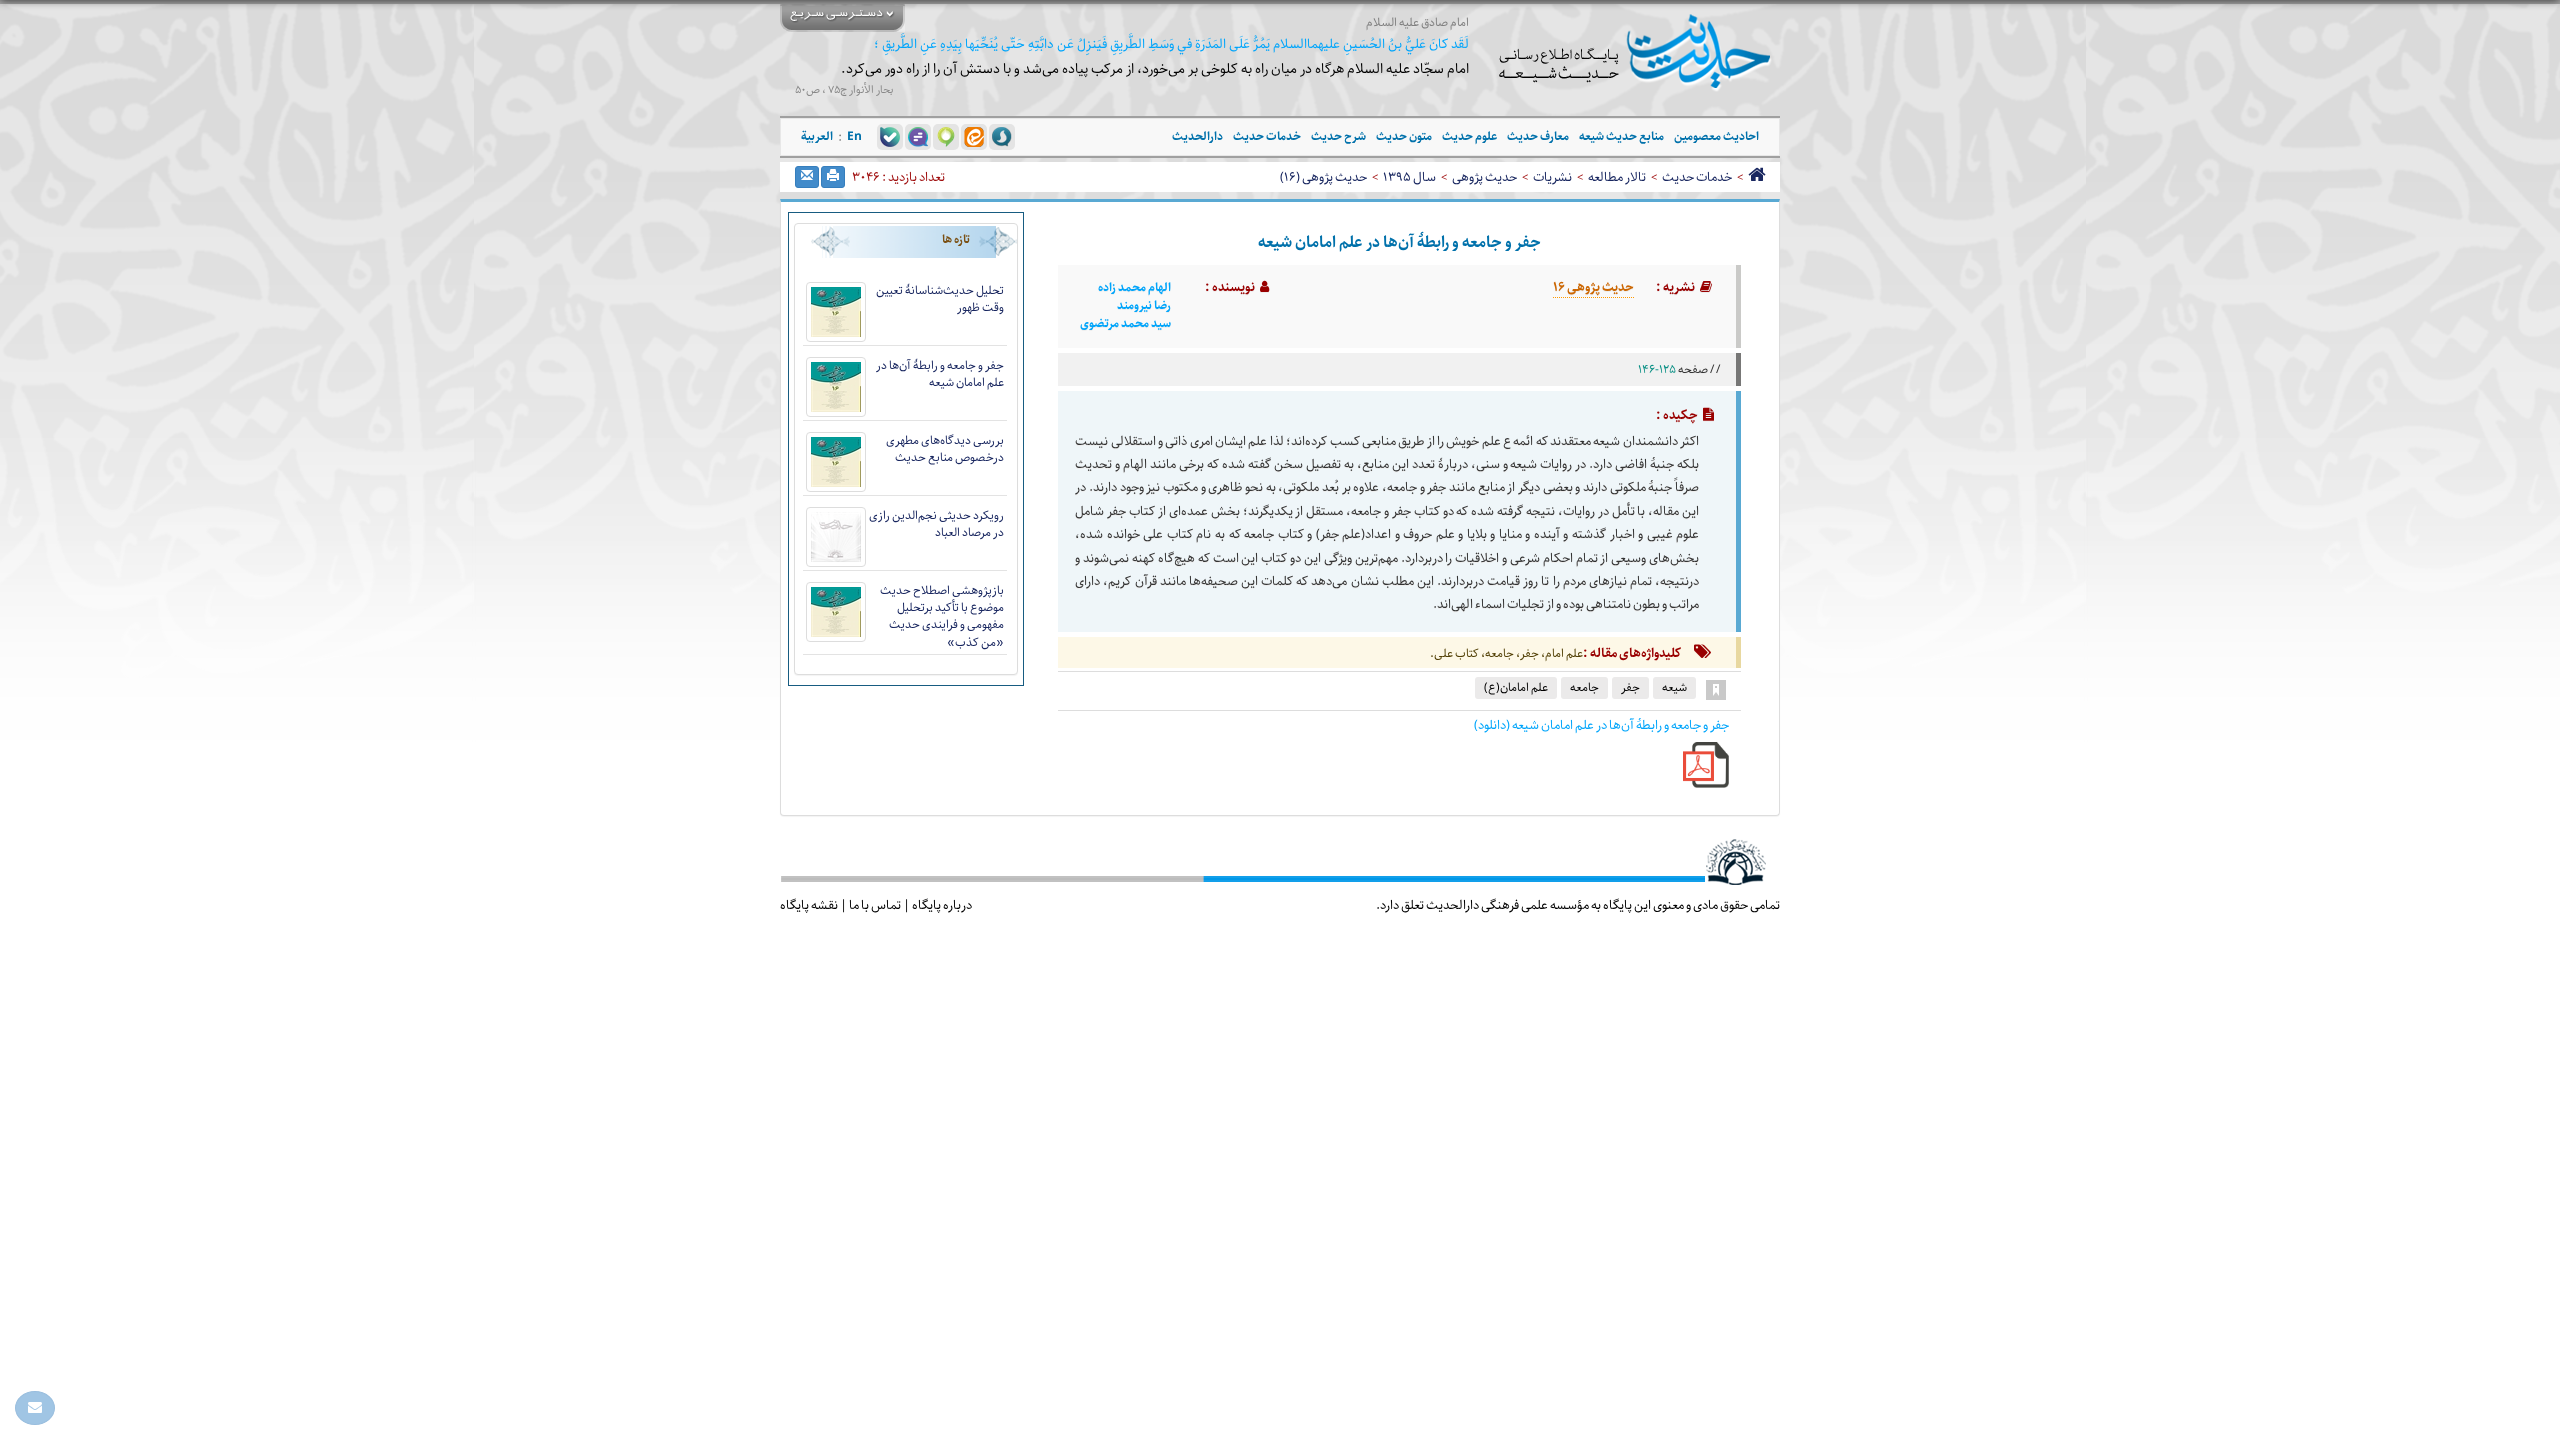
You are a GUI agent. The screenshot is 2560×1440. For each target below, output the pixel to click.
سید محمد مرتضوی (1125, 324)
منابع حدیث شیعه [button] (1621, 136)
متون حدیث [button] (1404, 136)
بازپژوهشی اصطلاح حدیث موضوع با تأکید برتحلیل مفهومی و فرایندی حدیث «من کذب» (942, 616)
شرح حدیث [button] (1338, 136)
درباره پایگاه (942, 905)
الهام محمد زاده (1134, 288)
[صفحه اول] (1756, 177)
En (854, 136)
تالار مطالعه (1617, 177)
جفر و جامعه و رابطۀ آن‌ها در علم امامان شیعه (940, 374)
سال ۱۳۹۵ (1409, 177)
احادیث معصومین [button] (1716, 136)
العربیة (817, 136)
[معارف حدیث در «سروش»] (1002, 136)
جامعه (1584, 687)
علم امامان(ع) (1516, 687)
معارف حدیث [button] (1538, 136)
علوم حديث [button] (1469, 136)
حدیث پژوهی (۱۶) (1323, 177)
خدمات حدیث (1697, 177)
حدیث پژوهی (1484, 177)
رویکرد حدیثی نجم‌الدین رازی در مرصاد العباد (936, 524)
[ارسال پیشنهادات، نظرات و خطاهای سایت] (35, 1408)
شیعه (1674, 687)
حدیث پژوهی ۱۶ (1593, 287)
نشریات (1552, 177)
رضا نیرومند (1144, 306)
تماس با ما (875, 905)
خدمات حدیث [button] (1267, 136)
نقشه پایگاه (809, 905)
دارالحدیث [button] (1197, 136)
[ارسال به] (807, 177)
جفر (1630, 687)
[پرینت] (833, 177)
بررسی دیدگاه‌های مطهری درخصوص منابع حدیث (945, 449)
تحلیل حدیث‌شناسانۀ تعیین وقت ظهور (940, 299)
